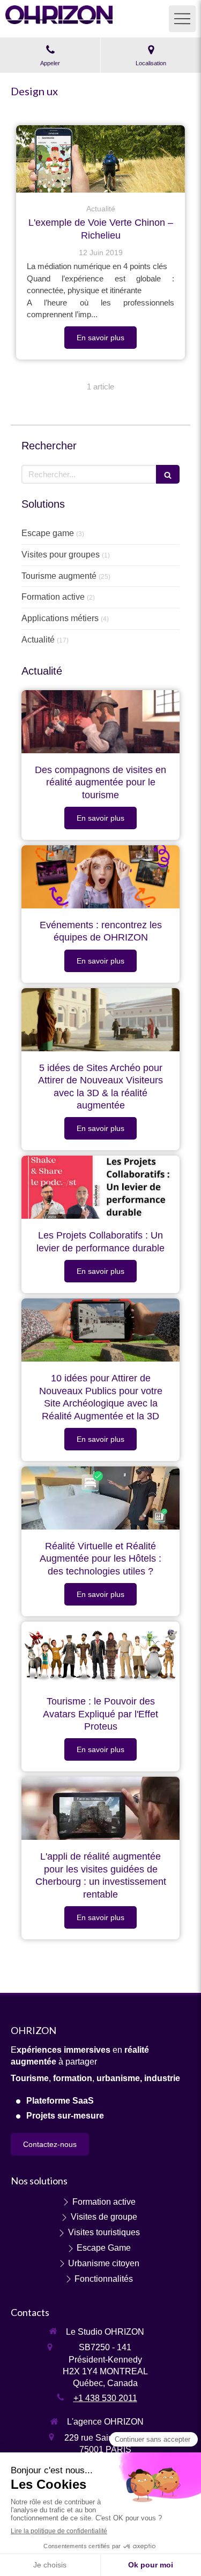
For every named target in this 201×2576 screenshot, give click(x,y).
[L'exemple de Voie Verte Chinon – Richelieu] (100, 159)
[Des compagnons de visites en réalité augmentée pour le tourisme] (100, 722)
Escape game (48, 533)
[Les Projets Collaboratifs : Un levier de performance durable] (100, 1187)
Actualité (38, 640)
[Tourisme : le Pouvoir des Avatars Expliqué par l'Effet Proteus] (100, 1653)
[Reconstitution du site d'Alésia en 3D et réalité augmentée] (100, 1020)
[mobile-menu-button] (182, 19)
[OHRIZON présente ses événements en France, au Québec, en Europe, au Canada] (100, 877)
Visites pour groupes (61, 555)
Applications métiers (60, 618)
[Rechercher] (168, 474)
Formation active (53, 597)
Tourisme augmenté (59, 576)
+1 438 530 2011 (105, 2398)
